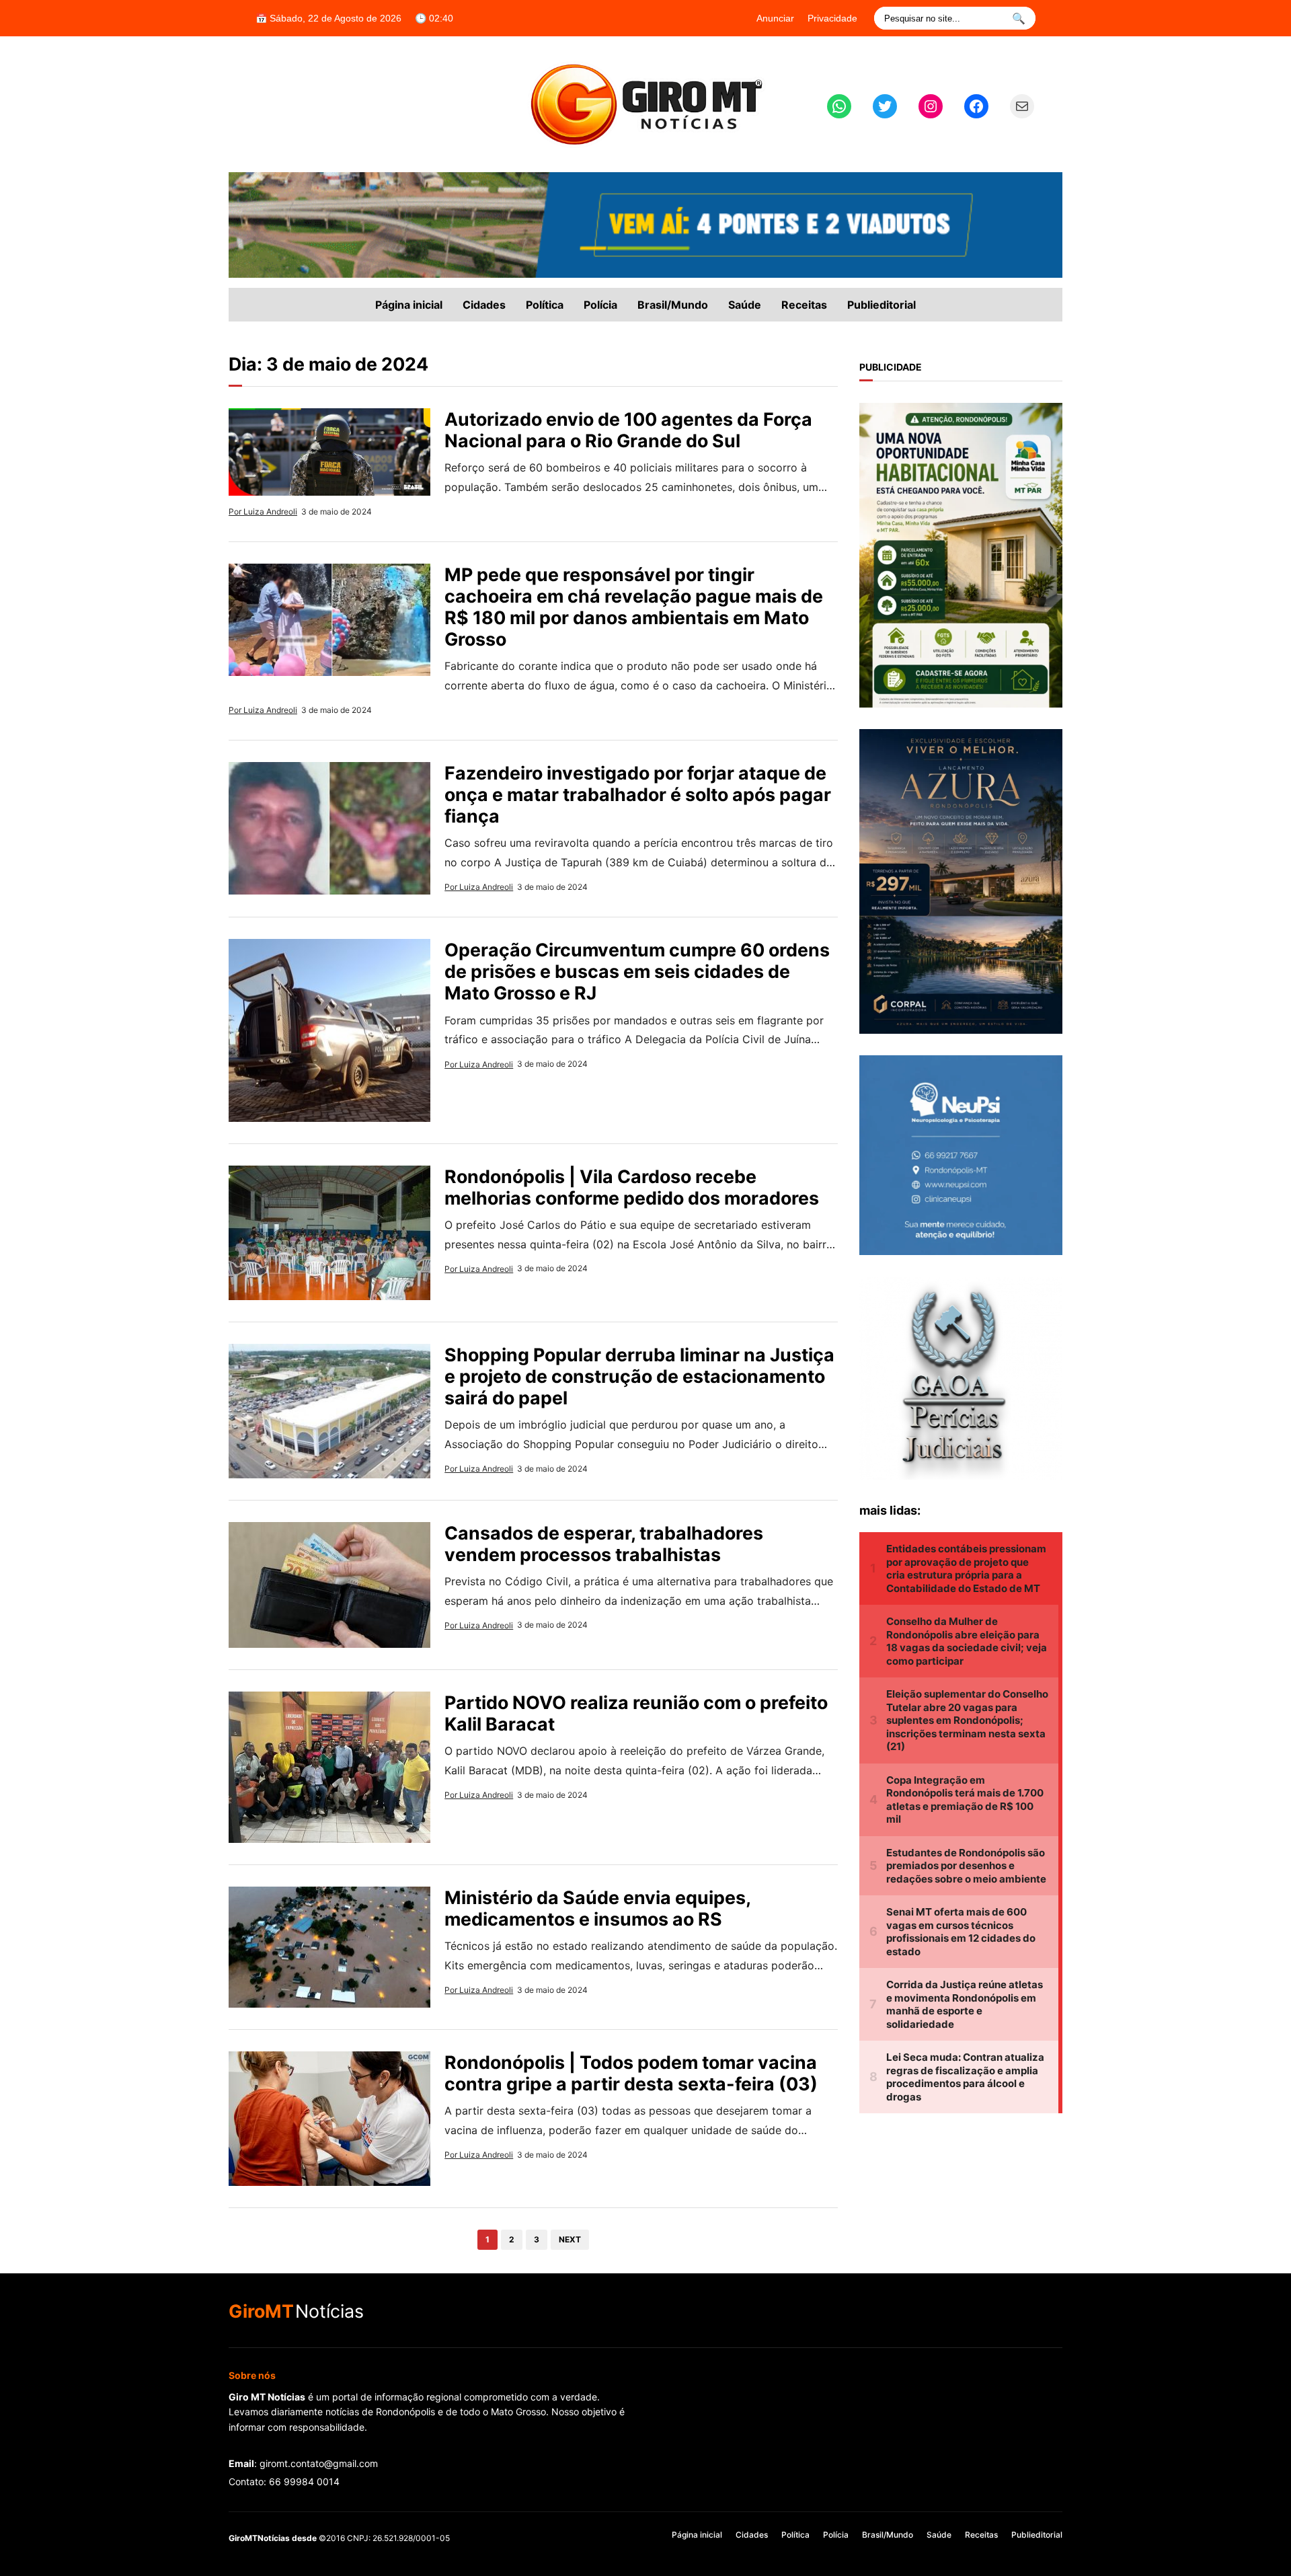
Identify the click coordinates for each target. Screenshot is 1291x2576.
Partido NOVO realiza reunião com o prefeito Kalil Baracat (636, 1713)
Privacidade (832, 18)
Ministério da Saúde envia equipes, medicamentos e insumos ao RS (597, 1908)
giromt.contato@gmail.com (319, 2463)
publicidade (891, 367)
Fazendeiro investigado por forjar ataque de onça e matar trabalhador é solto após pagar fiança (638, 794)
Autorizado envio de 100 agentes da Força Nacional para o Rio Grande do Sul (628, 430)
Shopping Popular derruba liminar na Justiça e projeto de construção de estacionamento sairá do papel (639, 1376)
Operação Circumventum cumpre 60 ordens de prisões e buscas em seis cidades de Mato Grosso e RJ (637, 971)
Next (570, 2239)
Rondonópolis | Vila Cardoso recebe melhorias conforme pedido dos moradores (632, 1187)
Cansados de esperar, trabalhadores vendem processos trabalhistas (604, 1544)
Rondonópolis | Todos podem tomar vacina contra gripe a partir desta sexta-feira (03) (631, 2073)
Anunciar (775, 18)
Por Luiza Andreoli (263, 512)
